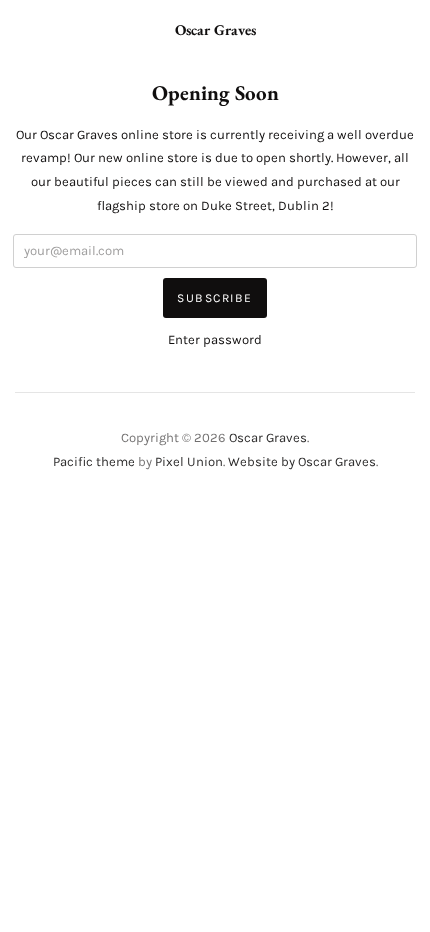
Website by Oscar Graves (302, 461)
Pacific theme (94, 461)
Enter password (215, 339)
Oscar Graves (215, 29)
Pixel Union (189, 461)
